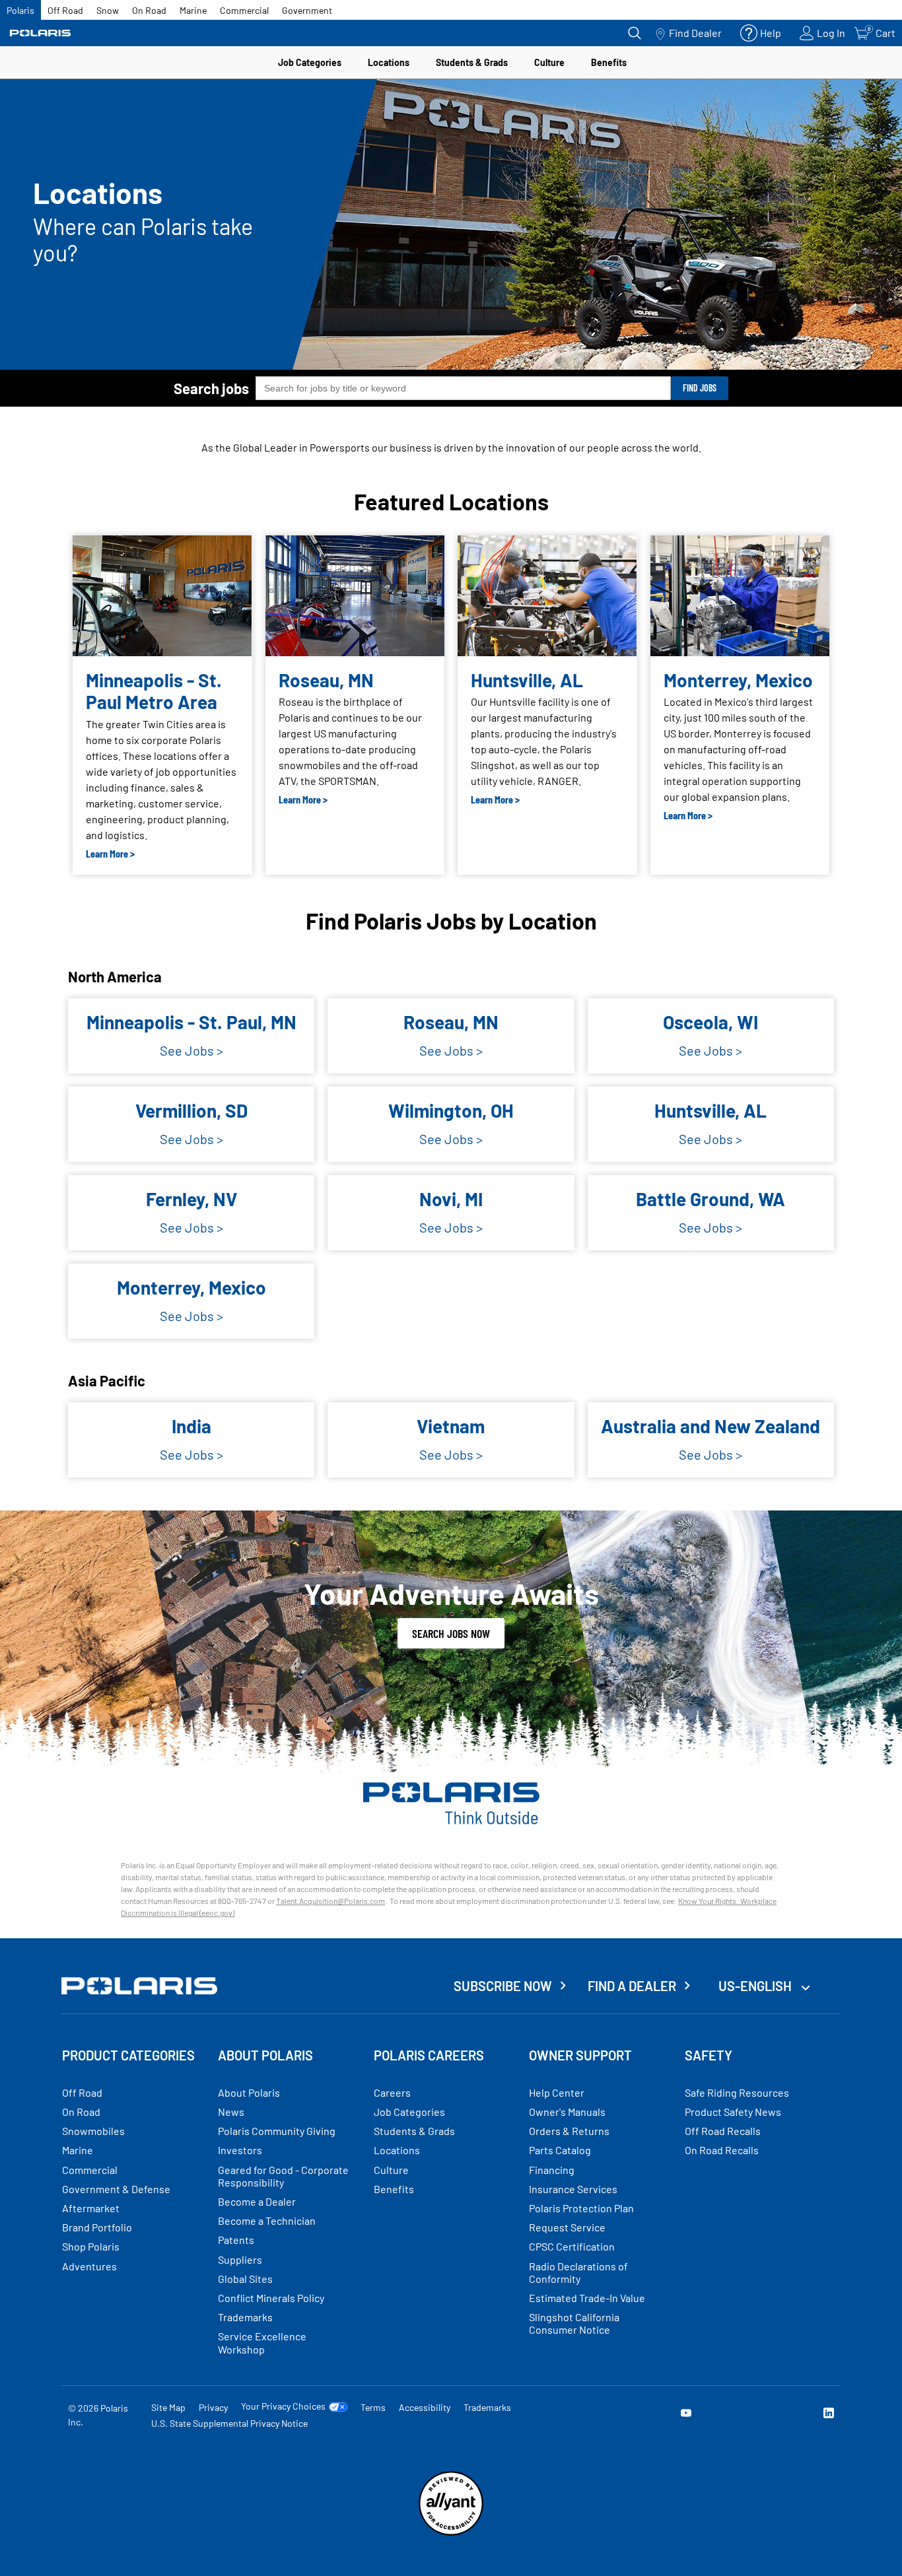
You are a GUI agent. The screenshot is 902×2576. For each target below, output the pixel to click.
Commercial (244, 10)
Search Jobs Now (451, 1633)
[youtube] (686, 2415)
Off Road (65, 10)
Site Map (168, 2407)
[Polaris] (40, 33)
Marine (193, 10)
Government (307, 10)
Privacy (213, 2407)
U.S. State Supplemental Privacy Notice (229, 2423)
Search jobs (211, 388)
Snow (108, 10)
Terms (373, 2407)
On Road (149, 10)
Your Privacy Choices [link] (283, 2406)
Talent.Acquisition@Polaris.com (330, 1901)
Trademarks (487, 2407)
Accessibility (425, 2407)
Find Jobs (700, 388)
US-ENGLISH (756, 1986)
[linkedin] (829, 2415)
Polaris (20, 10)
